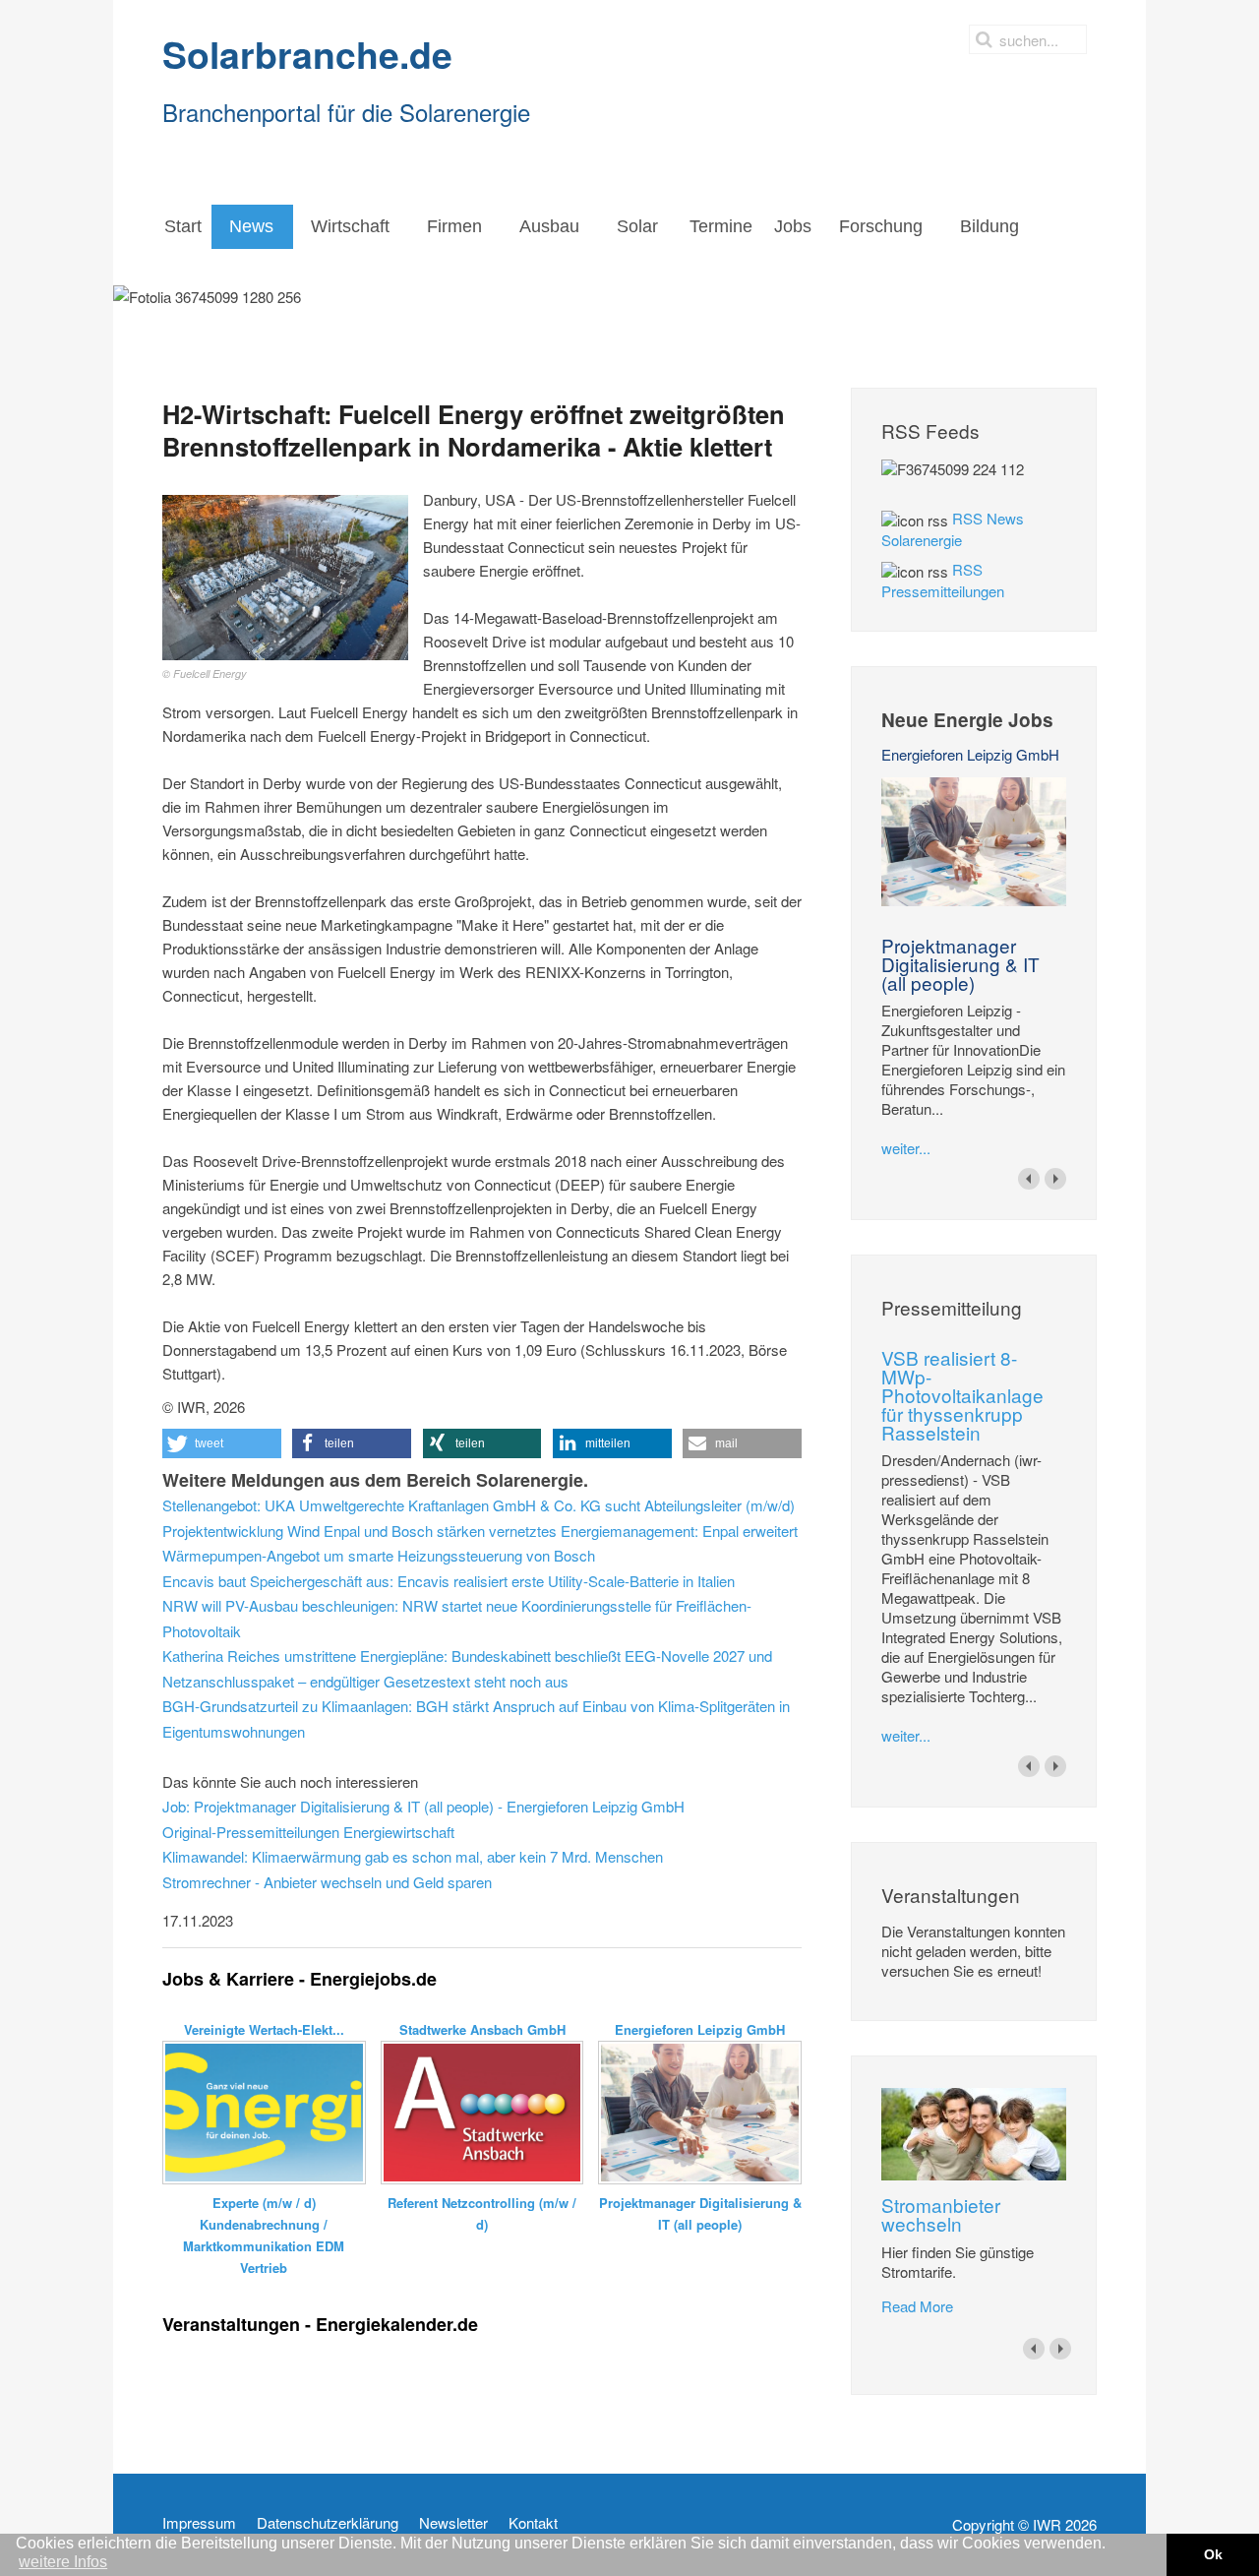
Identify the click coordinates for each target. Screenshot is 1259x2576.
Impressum (199, 2523)
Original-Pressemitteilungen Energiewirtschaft (308, 1832)
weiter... (906, 1148)
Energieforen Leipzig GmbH (970, 754)
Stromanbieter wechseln (941, 2214)
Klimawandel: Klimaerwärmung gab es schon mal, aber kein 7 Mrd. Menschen (413, 1856)
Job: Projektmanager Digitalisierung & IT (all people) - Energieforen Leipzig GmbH (423, 1806)
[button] (222, 1443)
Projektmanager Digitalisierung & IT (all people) (960, 964)
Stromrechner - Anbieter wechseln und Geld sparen (327, 1882)
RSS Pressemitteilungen (943, 580)
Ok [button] (1213, 2554)
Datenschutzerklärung (328, 2523)
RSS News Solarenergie (953, 529)
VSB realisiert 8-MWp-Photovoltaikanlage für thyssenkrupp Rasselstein (962, 1395)
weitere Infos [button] (63, 2562)
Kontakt (533, 2523)
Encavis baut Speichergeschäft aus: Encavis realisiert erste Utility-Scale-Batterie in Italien (449, 1581)
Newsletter (453, 2523)
